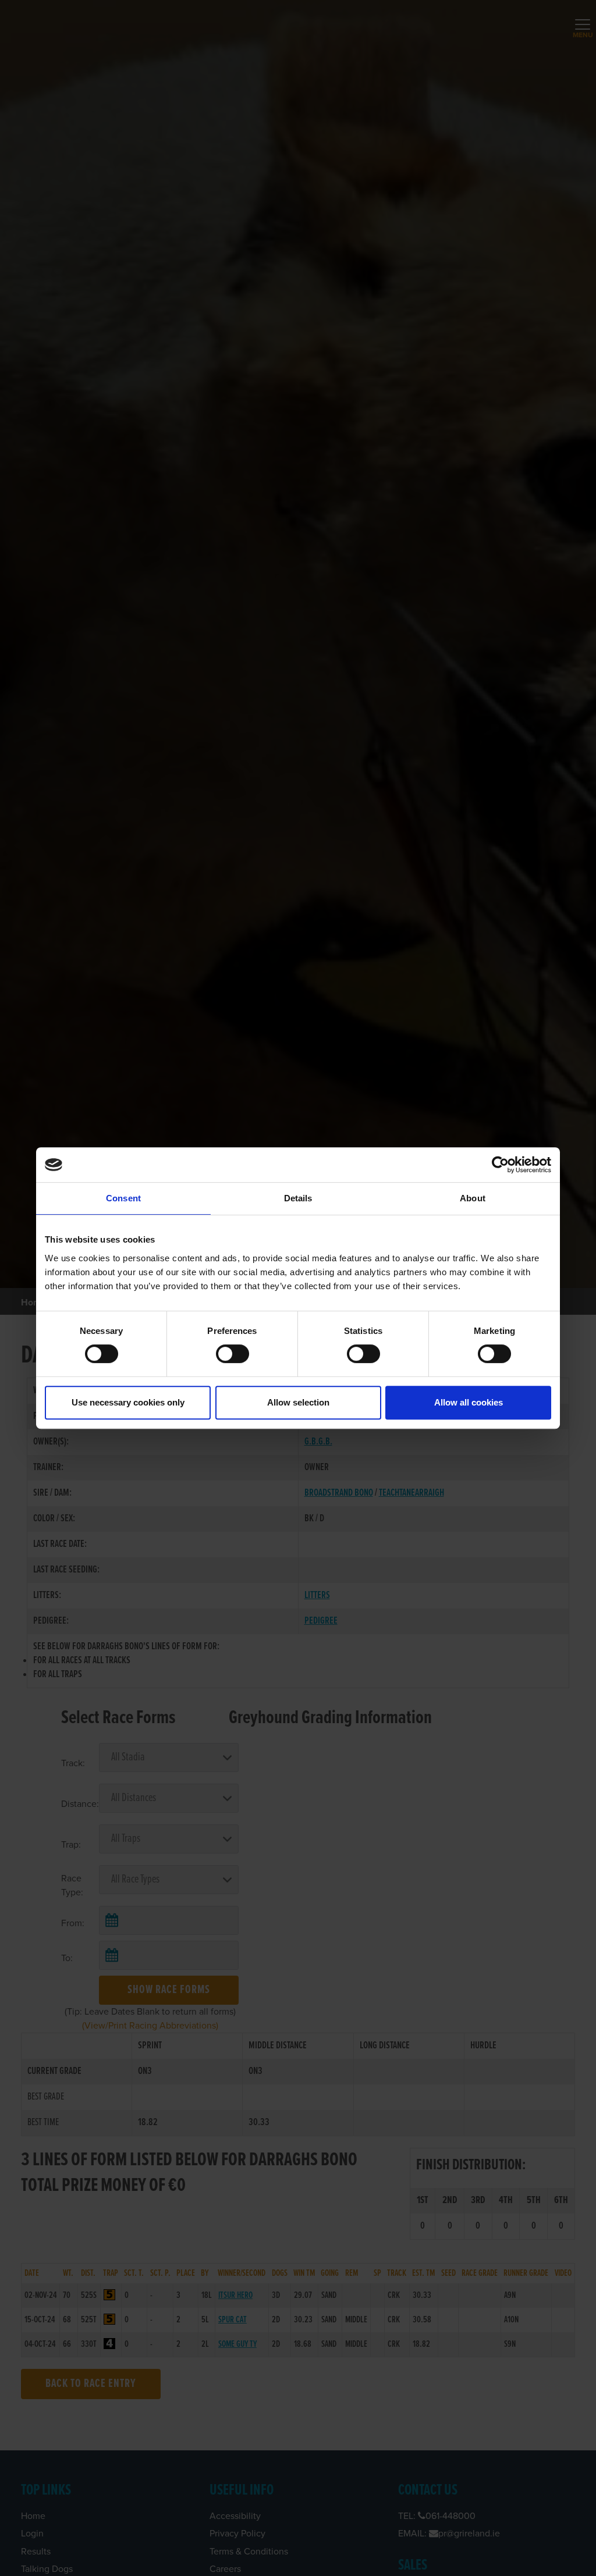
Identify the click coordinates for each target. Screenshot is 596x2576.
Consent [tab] (123, 1198)
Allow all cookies (469, 1402)
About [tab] (473, 1198)
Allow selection (298, 1402)
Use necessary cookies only (128, 1402)
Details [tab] (298, 1198)
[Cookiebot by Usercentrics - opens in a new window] (500, 1165)
